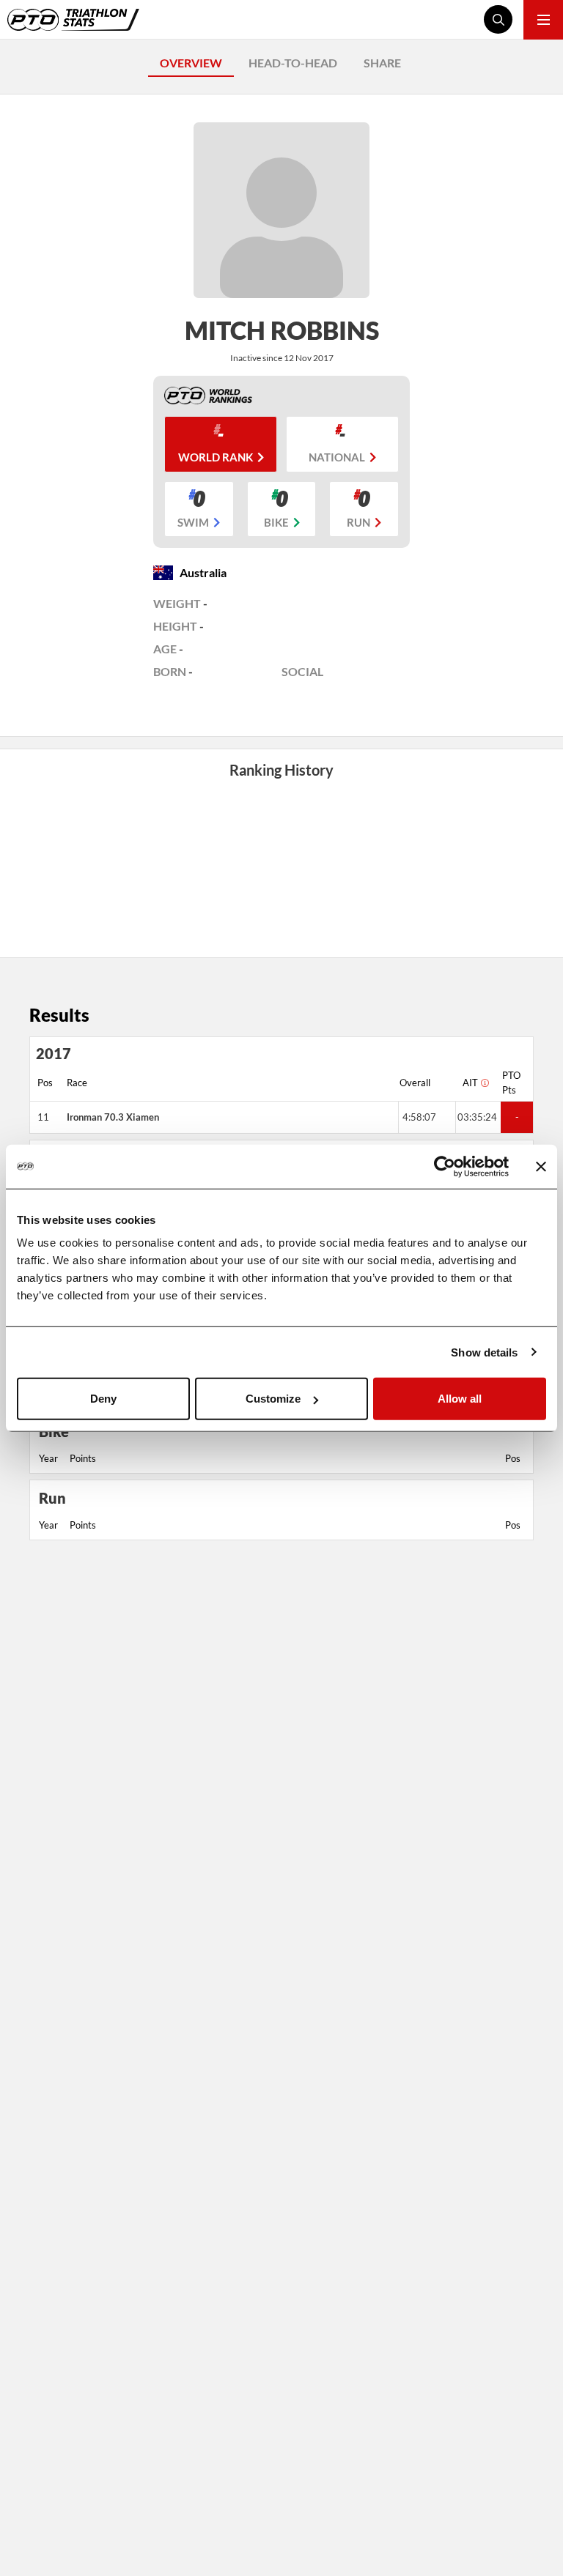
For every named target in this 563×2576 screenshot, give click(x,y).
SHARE (382, 63)
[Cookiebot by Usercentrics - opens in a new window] (445, 1166)
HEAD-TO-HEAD (293, 63)
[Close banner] (541, 1166)
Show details (484, 1352)
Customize (273, 1399)
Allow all (460, 1399)
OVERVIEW (191, 63)
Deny (103, 1399)
